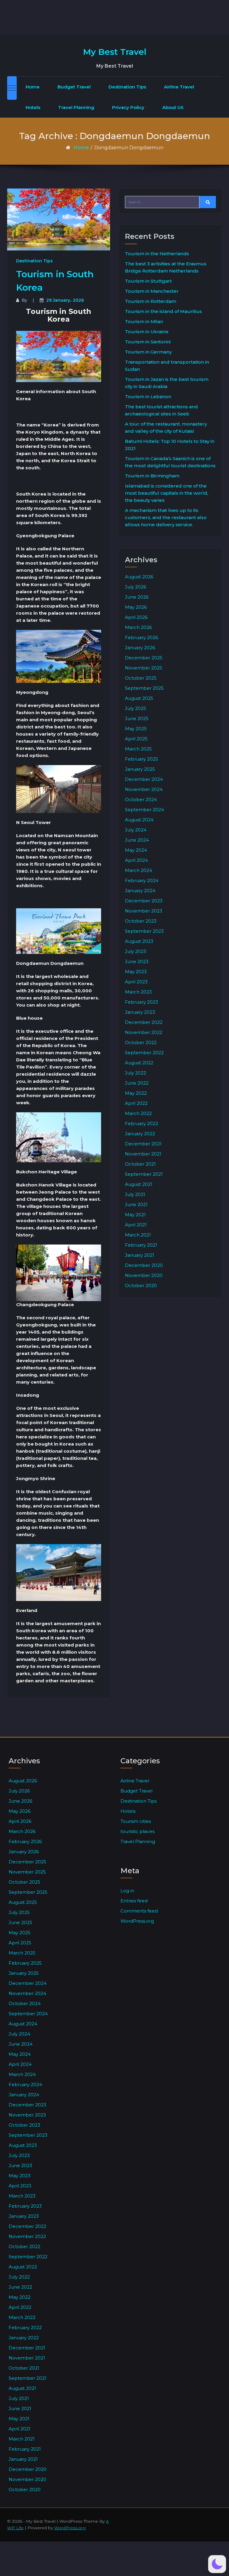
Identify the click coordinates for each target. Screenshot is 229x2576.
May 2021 (135, 1215)
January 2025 (140, 769)
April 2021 (136, 1225)
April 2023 (136, 982)
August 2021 (139, 1184)
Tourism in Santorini (148, 342)
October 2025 (141, 678)
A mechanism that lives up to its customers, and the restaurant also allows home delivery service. (166, 517)
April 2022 (136, 1103)
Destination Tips (127, 87)
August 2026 (139, 577)
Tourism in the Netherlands (157, 254)
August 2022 (139, 1063)
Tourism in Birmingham (152, 476)
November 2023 (144, 911)
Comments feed (139, 1911)
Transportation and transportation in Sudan (167, 366)
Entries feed (134, 1901)
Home (33, 87)
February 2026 (141, 637)
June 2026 (137, 597)
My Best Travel (115, 52)
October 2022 (141, 1042)
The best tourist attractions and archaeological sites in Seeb (161, 410)
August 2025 (139, 698)
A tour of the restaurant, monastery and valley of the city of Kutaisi (166, 427)
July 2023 (136, 951)
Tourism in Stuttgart (148, 281)
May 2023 (136, 972)
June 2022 (137, 1083)
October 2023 (141, 921)
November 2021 (143, 1154)
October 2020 (141, 1285)
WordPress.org (137, 1921)
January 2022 (140, 1134)
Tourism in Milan (144, 321)
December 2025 (144, 658)
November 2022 (144, 1032)
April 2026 (136, 617)
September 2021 (144, 1174)
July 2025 (136, 708)
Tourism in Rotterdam (151, 301)
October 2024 (141, 799)
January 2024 (140, 891)
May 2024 (136, 850)
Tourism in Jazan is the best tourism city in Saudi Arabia (167, 383)
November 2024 (144, 789)
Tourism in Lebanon (148, 397)
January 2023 (140, 1012)
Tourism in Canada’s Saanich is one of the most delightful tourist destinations (170, 462)
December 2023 (144, 901)
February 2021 (141, 1245)
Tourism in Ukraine (147, 332)
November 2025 (144, 668)
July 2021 (135, 1194)
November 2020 (144, 1275)
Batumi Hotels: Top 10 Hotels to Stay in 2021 (170, 445)
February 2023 (141, 1002)
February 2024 (142, 880)
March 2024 (139, 870)
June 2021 (136, 1204)
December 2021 (143, 1144)
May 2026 (136, 607)
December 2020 (144, 1265)
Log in (127, 1891)
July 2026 (136, 587)
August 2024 (139, 820)
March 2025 (138, 749)
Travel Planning (76, 107)
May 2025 (136, 729)
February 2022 (141, 1123)
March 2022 (138, 1113)
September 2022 (144, 1053)
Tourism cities (136, 1821)
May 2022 (136, 1093)
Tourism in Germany (148, 352)
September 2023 (144, 931)
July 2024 (136, 830)
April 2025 (136, 739)
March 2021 (138, 1235)
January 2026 (140, 648)
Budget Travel (74, 87)
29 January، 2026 (65, 300)
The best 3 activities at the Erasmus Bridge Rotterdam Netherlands (166, 267)
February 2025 (141, 759)
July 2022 (136, 1073)
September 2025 (144, 688)
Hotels (33, 107)
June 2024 (137, 840)
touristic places (137, 1831)
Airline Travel (179, 87)
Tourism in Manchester (152, 291)
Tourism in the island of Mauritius (163, 311)
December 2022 (144, 1022)
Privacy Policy (128, 107)
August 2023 (139, 941)
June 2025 (137, 718)
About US (173, 107)
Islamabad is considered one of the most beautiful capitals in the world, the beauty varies (167, 493)
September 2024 (144, 810)
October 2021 (140, 1164)
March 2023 (138, 992)
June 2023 (137, 961)
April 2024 (136, 860)
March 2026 (138, 627)
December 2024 (144, 779)
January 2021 (140, 1255)
